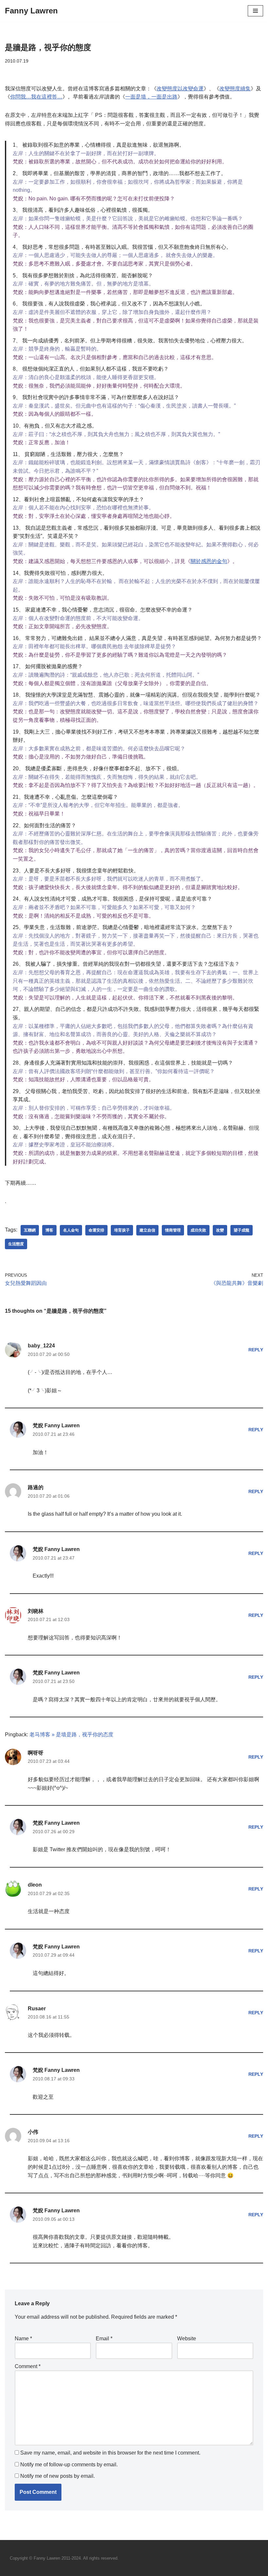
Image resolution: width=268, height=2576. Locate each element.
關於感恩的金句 (209, 561)
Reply (256, 1350)
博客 (49, 1230)
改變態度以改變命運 (180, 89)
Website (187, 2338)
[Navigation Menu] (255, 11)
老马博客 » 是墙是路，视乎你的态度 (71, 1735)
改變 (220, 1230)
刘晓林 (36, 1611)
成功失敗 (198, 1230)
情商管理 (173, 1230)
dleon (35, 1885)
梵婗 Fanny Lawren (56, 1425)
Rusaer (37, 2009)
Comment (28, 2366)
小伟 (33, 2132)
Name (23, 2338)
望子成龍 (242, 1230)
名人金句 (71, 1230)
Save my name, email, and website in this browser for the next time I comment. (110, 2453)
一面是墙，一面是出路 (151, 97)
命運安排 (96, 1230)
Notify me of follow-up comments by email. (69, 2465)
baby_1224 (41, 1346)
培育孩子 (122, 1230)
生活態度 (16, 1244)
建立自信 (147, 1230)
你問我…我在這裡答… (36, 97)
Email (104, 2338)
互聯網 (30, 1230)
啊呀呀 (36, 1753)
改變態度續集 (235, 89)
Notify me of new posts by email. (58, 2476)
